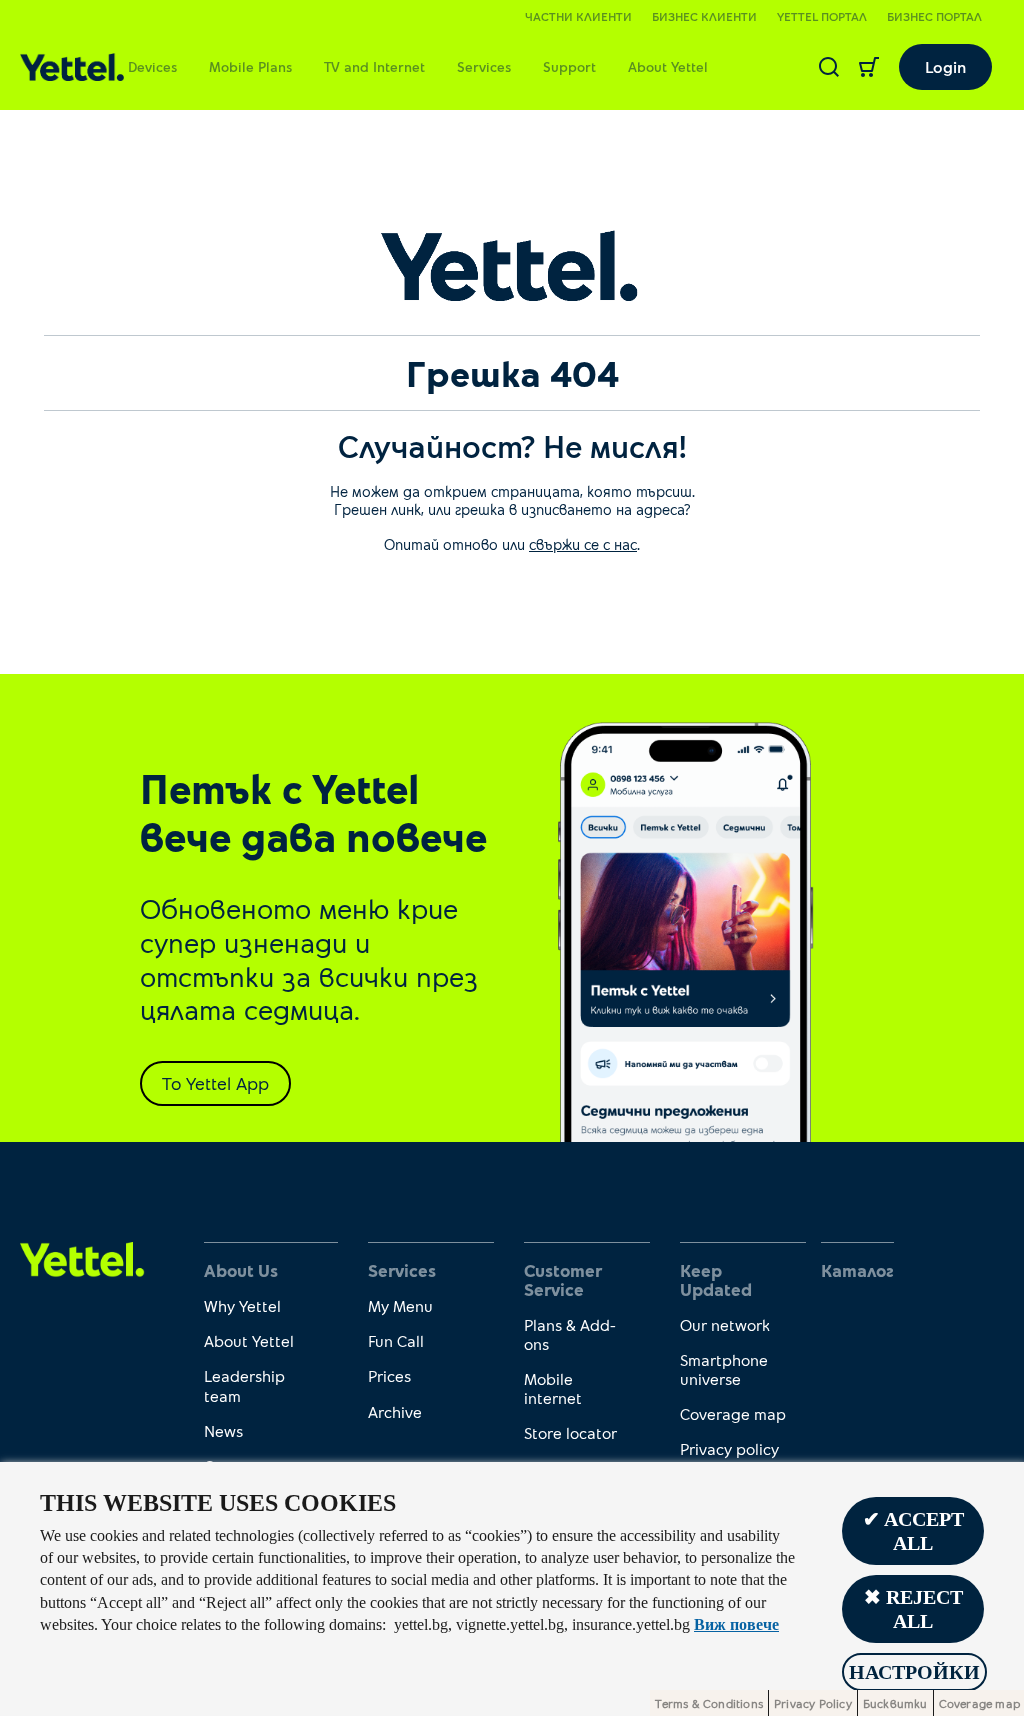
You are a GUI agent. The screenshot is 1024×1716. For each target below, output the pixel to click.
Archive (395, 1411)
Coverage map (733, 1413)
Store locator (570, 1432)
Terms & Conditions (709, 1703)
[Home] (72, 67)
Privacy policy (729, 1448)
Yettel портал (822, 16)
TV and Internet (374, 66)
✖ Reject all (913, 1609)
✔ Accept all (913, 1531)
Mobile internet (553, 1388)
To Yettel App (215, 1083)
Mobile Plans (250, 66)
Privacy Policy (813, 1703)
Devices (152, 66)
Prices (389, 1375)
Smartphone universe (724, 1369)
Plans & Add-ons (570, 1334)
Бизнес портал (934, 16)
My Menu (400, 1305)
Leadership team (244, 1385)
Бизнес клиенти (704, 16)
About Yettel (668, 66)
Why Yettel (242, 1305)
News (223, 1430)
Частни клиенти (578, 16)
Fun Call (396, 1340)
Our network (725, 1324)
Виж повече (736, 1624)
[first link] (82, 1257)
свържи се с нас (583, 544)
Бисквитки (895, 1703)
